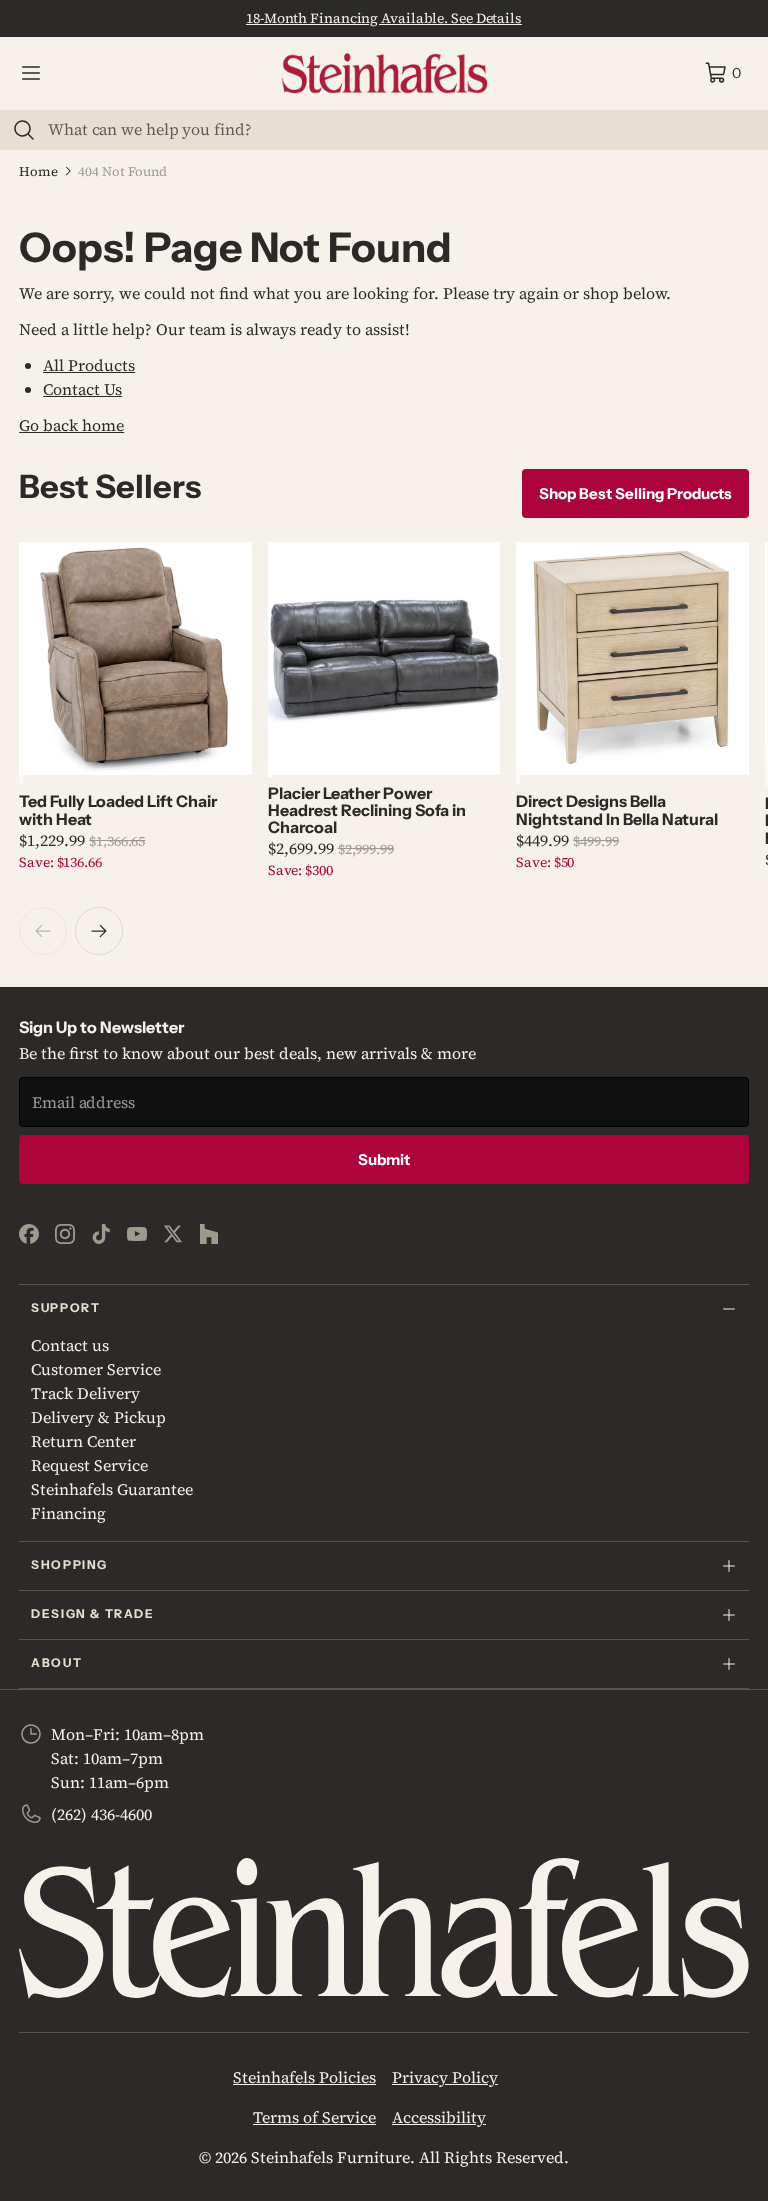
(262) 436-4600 (101, 1814)
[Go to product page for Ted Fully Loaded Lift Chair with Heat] (135, 658)
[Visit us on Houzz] (209, 1234)
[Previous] (43, 931)
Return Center (83, 1441)
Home (38, 171)
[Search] (24, 130)
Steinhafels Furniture (330, 2157)
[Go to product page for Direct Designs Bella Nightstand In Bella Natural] (632, 658)
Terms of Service (314, 2117)
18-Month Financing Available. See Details (384, 18)
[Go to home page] (384, 73)
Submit (384, 1159)
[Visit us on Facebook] (29, 1234)
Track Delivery (85, 1393)
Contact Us (82, 389)
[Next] (99, 931)
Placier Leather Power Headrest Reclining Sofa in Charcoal (367, 810)
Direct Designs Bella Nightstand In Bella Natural (617, 809)
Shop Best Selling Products (635, 493)
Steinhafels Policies (304, 2077)
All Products (89, 365)
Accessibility (439, 2117)
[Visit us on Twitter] (173, 1234)
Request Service (89, 1465)
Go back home (71, 425)
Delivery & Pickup (98, 1417)
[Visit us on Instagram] (65, 1234)
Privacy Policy (445, 2077)
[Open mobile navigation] (31, 73)
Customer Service (96, 1369)
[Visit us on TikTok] (101, 1234)
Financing (68, 1513)
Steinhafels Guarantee (112, 1489)
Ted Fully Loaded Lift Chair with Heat (118, 809)
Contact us (70, 1345)
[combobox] (396, 129)
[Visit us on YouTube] (137, 1234)
